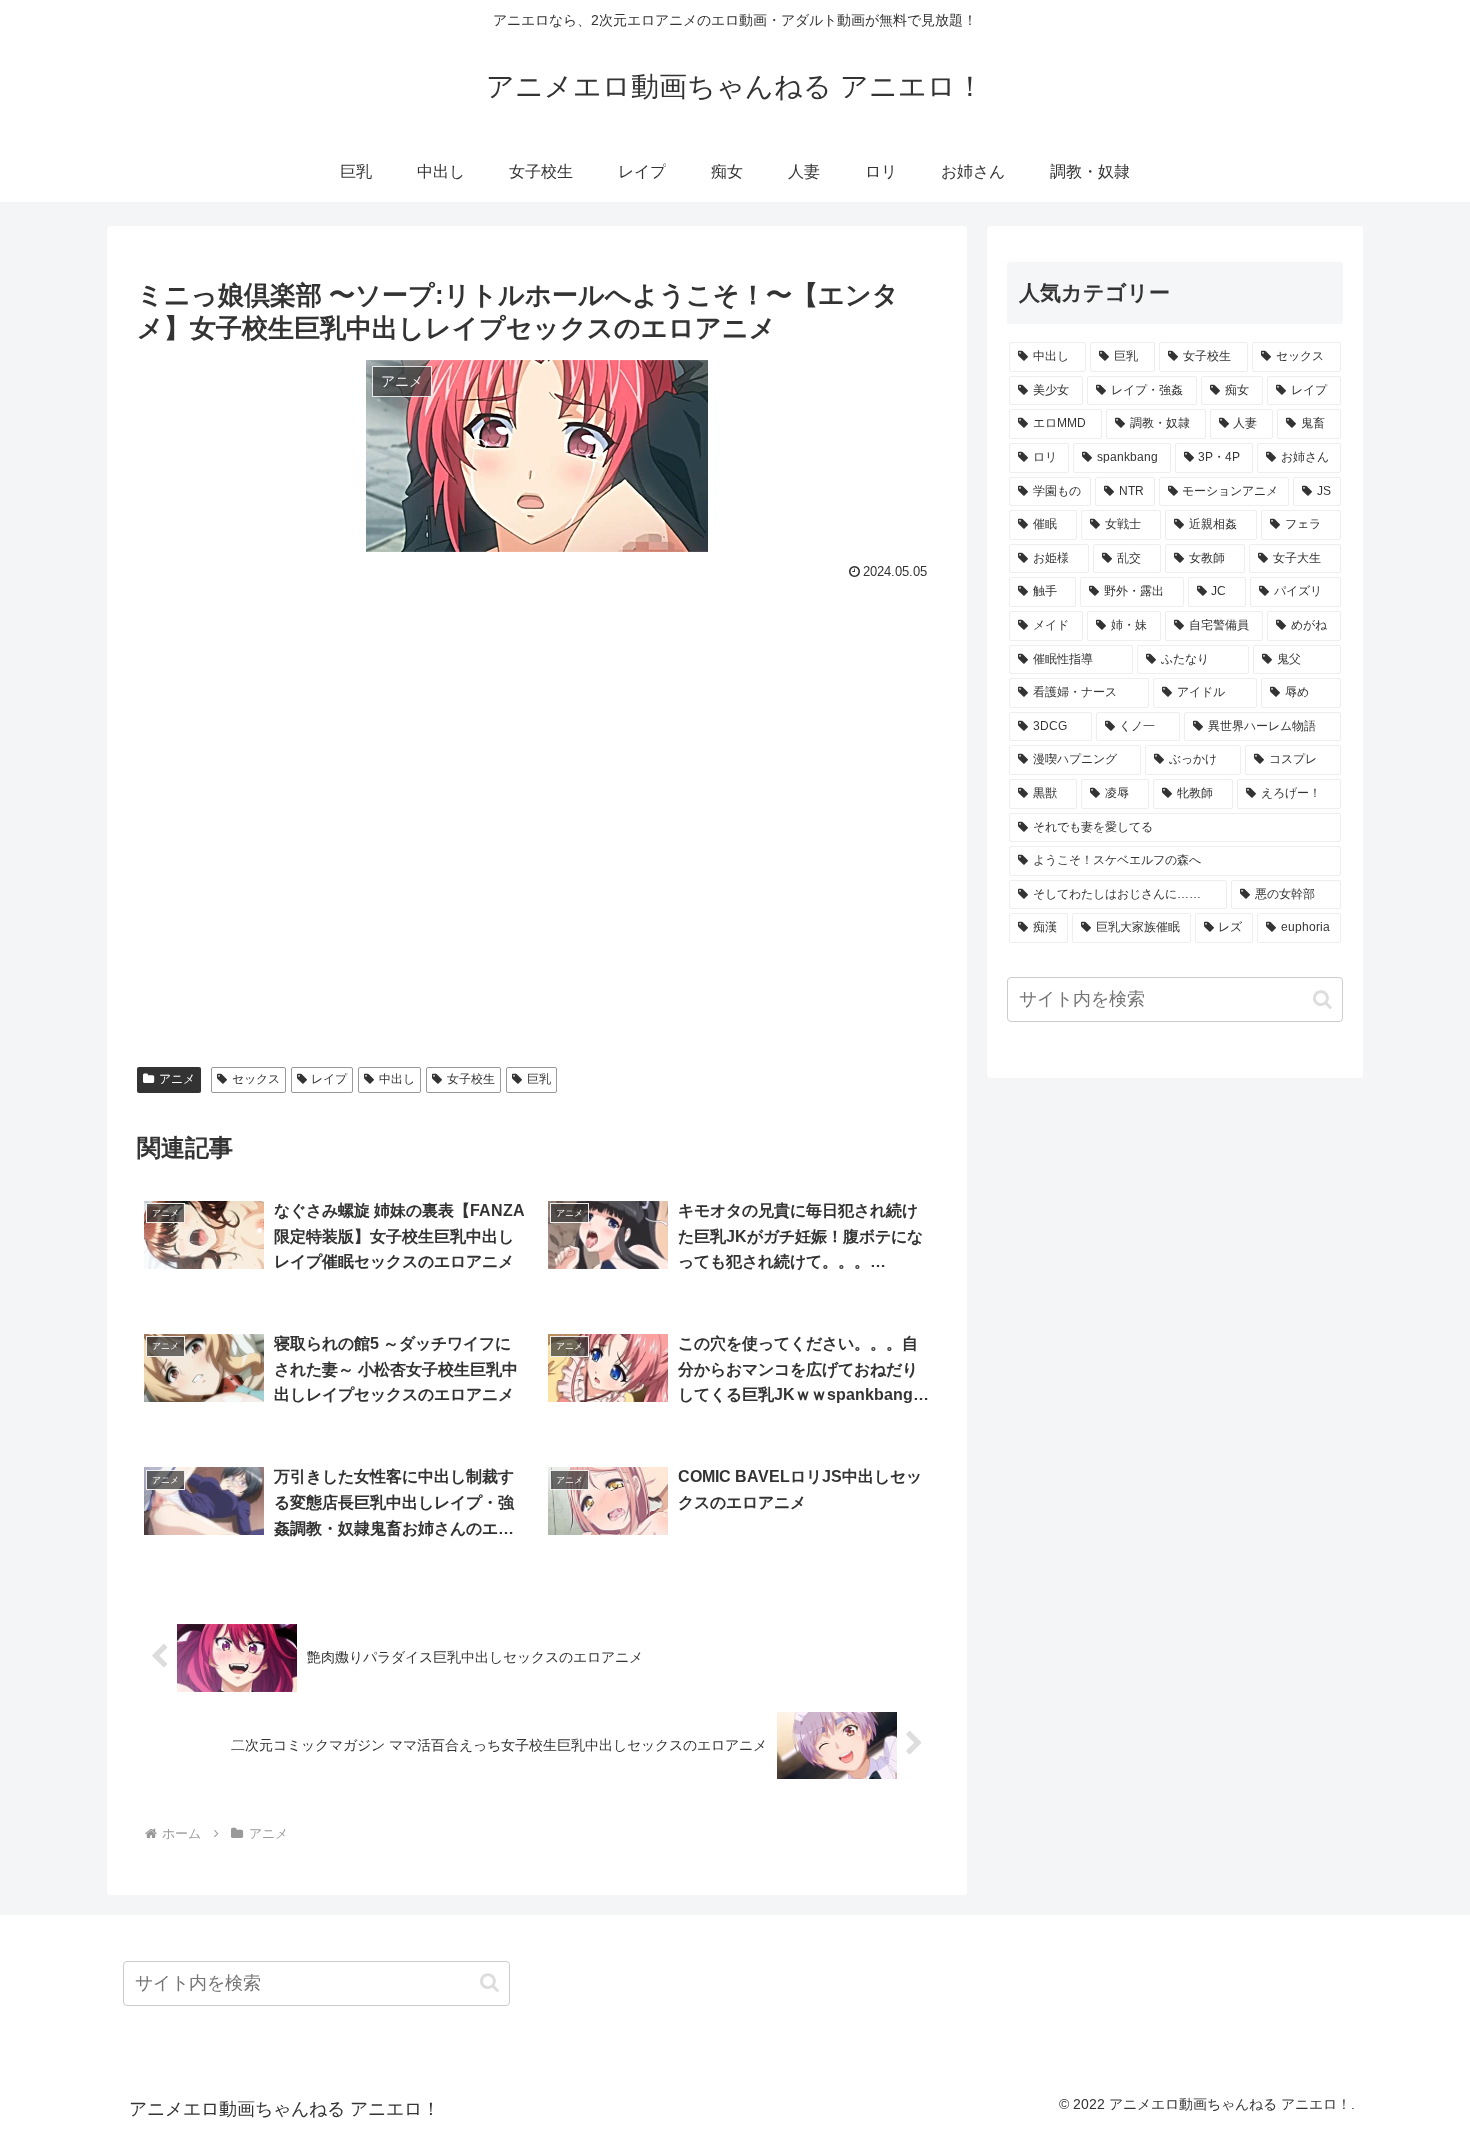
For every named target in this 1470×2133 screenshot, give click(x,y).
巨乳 (539, 1079)
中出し (397, 1079)
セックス (256, 1079)
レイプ (329, 1079)
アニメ (177, 1079)
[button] (1322, 999)
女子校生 (471, 1079)
